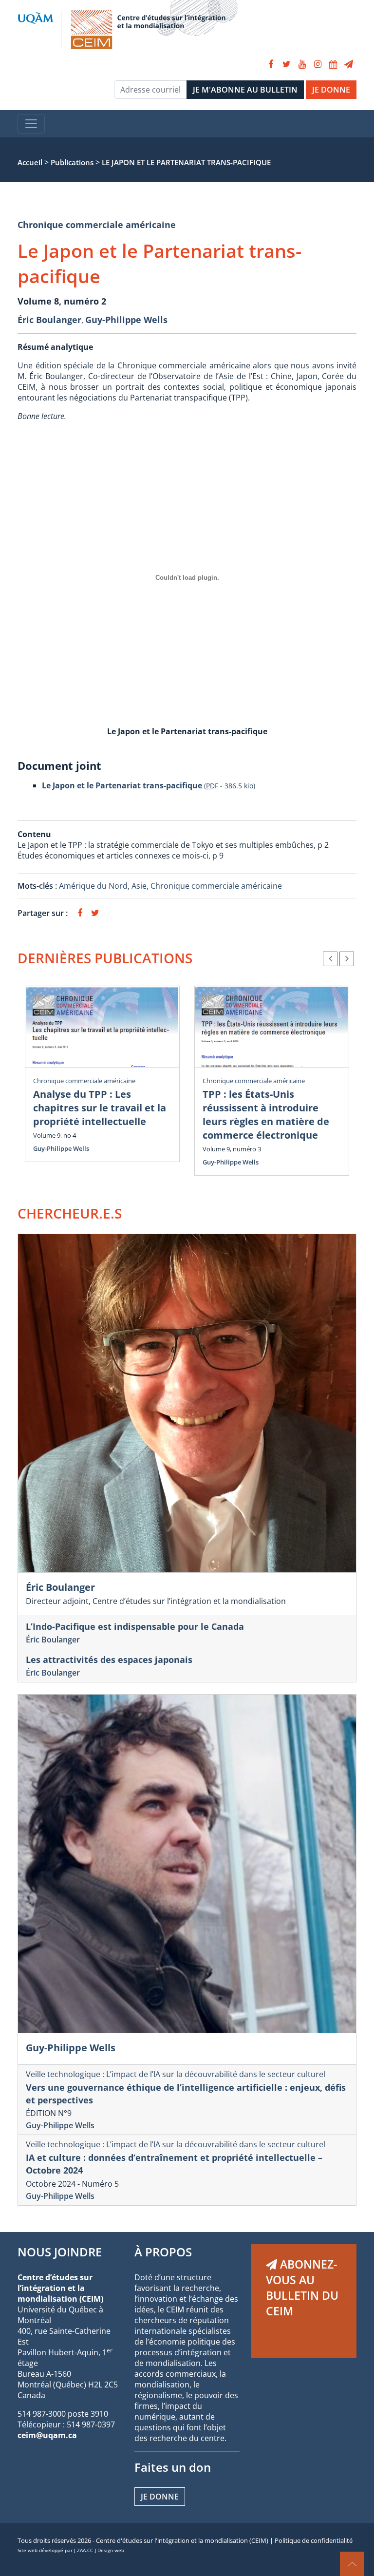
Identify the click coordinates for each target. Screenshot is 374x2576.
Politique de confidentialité (314, 2540)
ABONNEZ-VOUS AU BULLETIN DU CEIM (302, 2288)
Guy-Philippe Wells (126, 320)
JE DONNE (331, 90)
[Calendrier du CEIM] (333, 64)
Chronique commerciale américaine (97, 225)
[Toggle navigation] (31, 124)
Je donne (160, 2497)
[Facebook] (271, 64)
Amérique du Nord (93, 886)
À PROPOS (163, 2252)
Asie (139, 886)
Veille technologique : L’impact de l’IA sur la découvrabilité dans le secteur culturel (176, 2074)
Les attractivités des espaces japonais (109, 1660)
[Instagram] (318, 64)
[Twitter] (286, 64)
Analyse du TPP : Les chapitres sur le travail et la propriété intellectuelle (100, 1108)
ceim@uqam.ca (47, 2435)
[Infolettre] (349, 64)
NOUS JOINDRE (60, 2252)
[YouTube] (302, 64)
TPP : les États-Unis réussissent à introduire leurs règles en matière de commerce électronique (266, 1115)
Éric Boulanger (49, 320)
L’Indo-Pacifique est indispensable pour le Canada (135, 1626)
